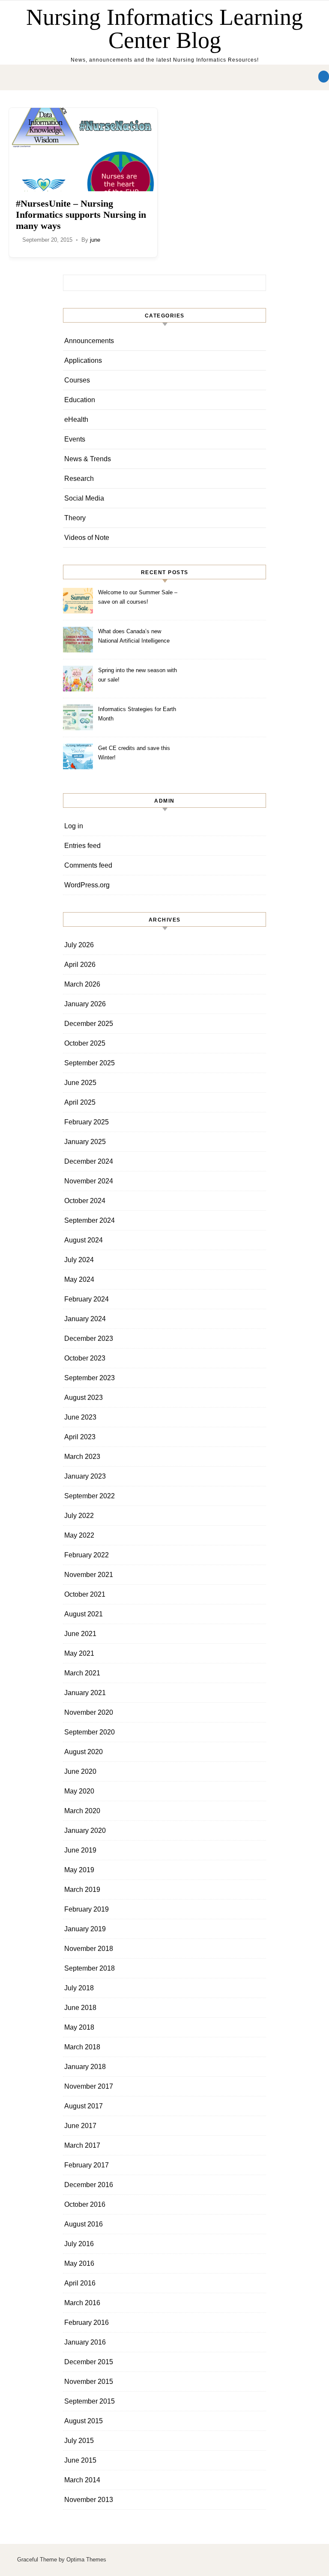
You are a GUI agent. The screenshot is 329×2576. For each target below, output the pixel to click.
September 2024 (90, 1220)
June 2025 (80, 1083)
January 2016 (85, 2342)
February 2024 (87, 1299)
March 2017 (82, 2145)
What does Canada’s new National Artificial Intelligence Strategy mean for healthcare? (136, 637)
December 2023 (89, 1338)
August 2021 (84, 1614)
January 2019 (85, 1929)
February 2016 (87, 2323)
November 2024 (89, 1181)
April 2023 (80, 1437)
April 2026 (80, 965)
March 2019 (82, 1890)
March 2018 (82, 2047)
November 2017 (89, 2086)
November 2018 (89, 1949)
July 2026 (79, 945)
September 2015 (90, 2401)
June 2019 (80, 1850)
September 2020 (90, 1732)
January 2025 (85, 1142)
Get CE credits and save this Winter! (134, 753)
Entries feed (82, 846)
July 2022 (79, 1516)
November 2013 (89, 2500)
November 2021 (89, 1575)
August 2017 (84, 2106)
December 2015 (89, 2362)
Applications (83, 360)
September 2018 (90, 1968)
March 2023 (82, 1457)
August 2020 (84, 1752)
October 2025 (85, 1043)
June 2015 (80, 2460)
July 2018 (79, 1988)
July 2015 (79, 2441)
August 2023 (84, 1398)
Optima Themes (86, 2560)
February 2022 (87, 1555)
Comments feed (88, 865)
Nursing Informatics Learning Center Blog (164, 29)
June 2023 (80, 1417)
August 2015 (84, 2421)
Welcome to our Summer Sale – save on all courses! (138, 597)
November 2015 (89, 2382)
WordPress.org (87, 885)
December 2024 (89, 1161)
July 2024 (79, 1260)
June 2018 (80, 2008)
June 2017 (80, 2126)
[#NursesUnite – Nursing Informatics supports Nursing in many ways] (83, 150)
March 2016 (82, 2303)
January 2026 (85, 1004)
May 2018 (79, 2027)
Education (80, 400)
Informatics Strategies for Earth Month (137, 714)
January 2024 (85, 1319)
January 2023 (85, 1476)
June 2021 (80, 1634)
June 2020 (80, 1771)
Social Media (84, 498)
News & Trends (88, 459)
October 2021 (85, 1594)
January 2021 (85, 1693)
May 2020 (79, 1791)
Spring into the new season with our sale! (138, 675)
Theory (75, 518)
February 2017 (87, 2165)
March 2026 (82, 984)
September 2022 (90, 1496)
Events (75, 439)
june (95, 240)
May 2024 (79, 1279)
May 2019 (79, 1870)
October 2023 (85, 1358)
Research (79, 479)
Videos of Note (87, 538)
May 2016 (79, 2263)
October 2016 (85, 2204)
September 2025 (90, 1063)
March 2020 (82, 1811)
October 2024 (85, 1201)
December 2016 (89, 2185)
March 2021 (82, 1673)
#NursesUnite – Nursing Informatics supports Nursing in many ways (81, 215)
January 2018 (85, 2067)
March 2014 (82, 2480)
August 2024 (84, 1240)
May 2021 (79, 1653)
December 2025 (89, 1024)
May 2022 (79, 1535)
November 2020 (89, 1712)
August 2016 (84, 2224)
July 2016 (79, 2244)
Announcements (89, 341)
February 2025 (87, 1122)
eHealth (76, 419)
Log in (74, 826)
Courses (77, 380)
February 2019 (87, 1909)
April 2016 (80, 2283)
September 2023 (90, 1378)
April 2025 (80, 1102)
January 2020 (85, 1830)
